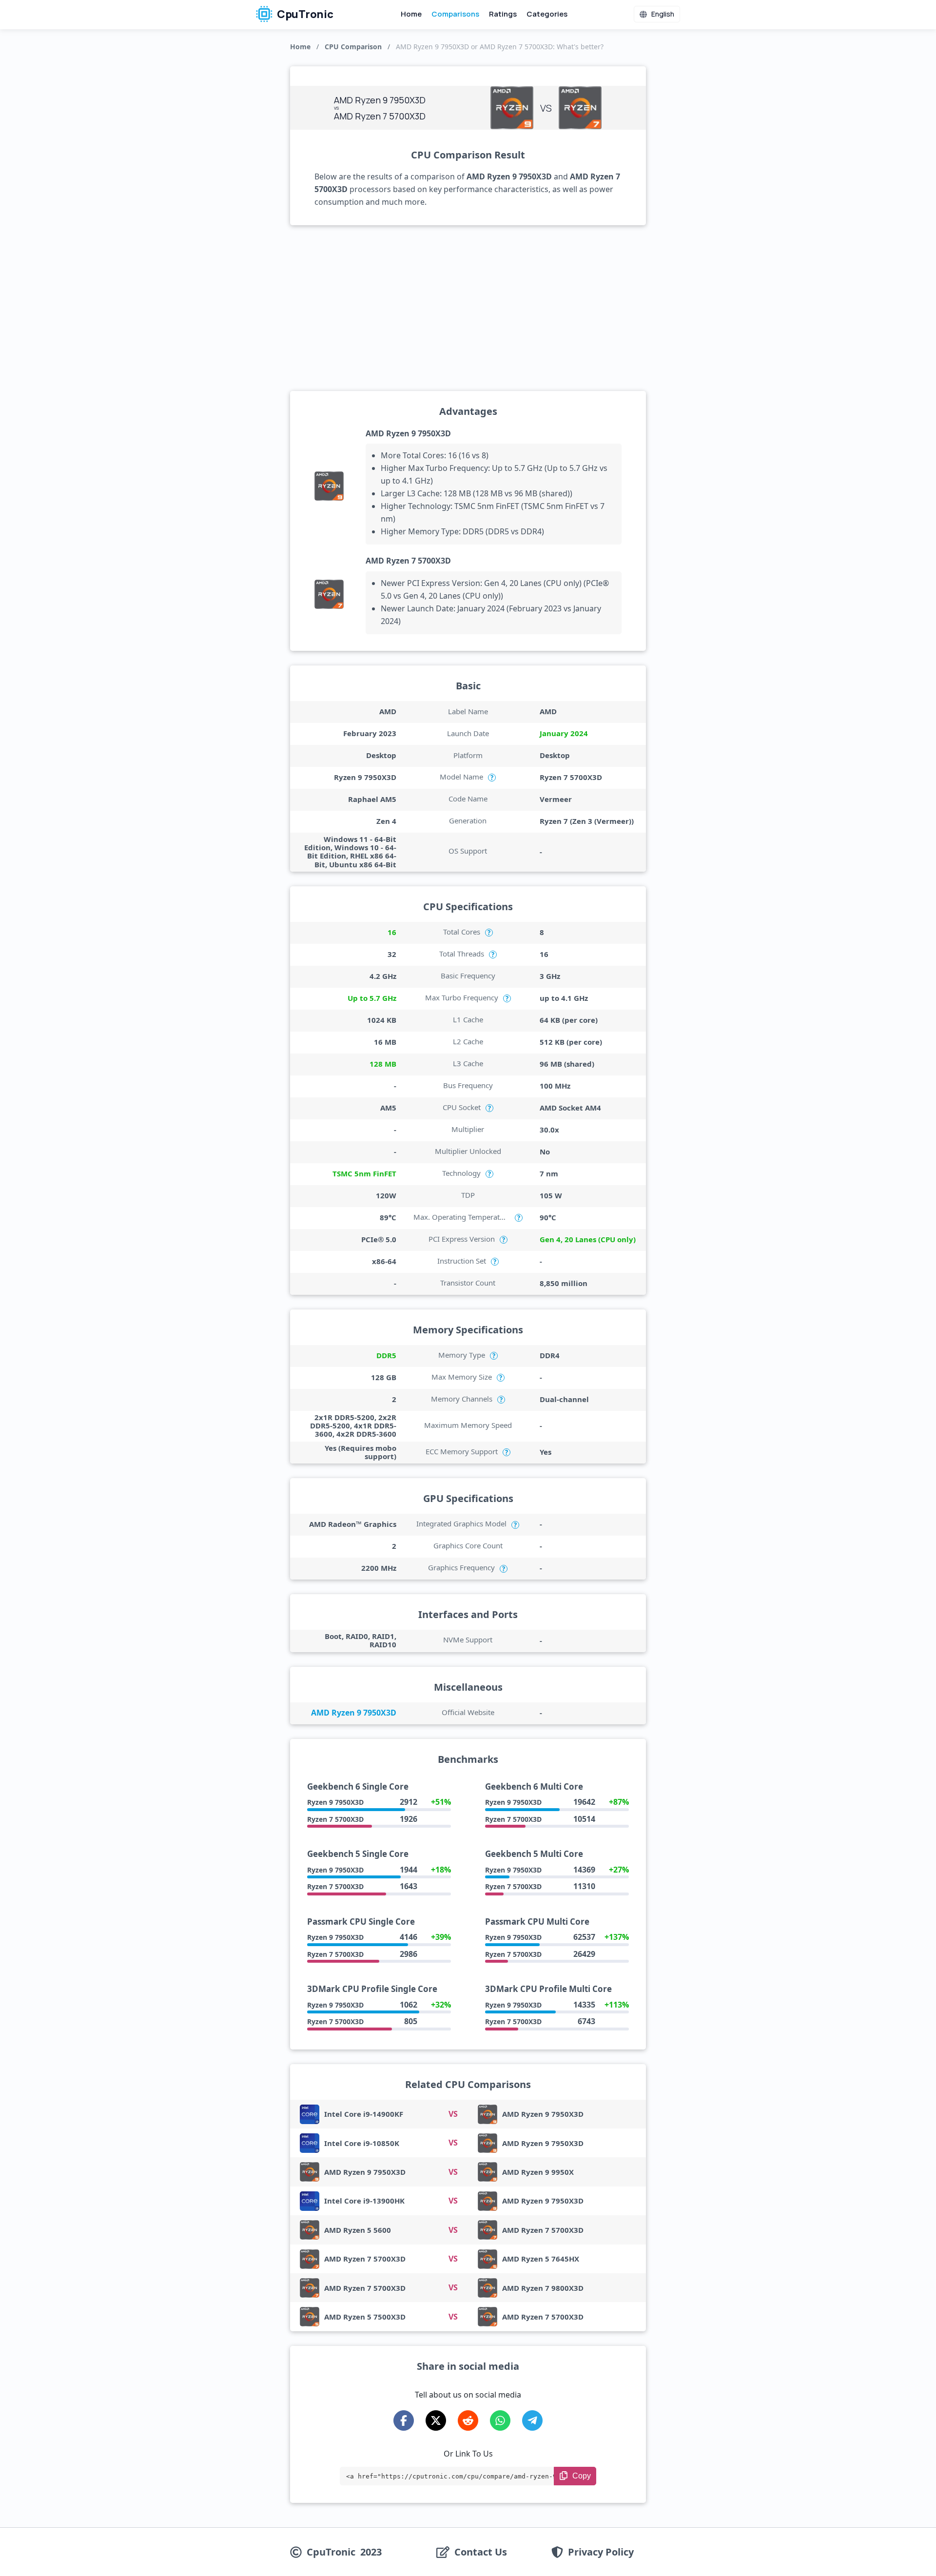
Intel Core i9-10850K (362, 2143)
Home (411, 14)
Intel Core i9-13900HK (364, 2201)
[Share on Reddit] (468, 2420)
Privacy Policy (601, 2552)
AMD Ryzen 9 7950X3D (408, 433)
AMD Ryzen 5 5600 (358, 2230)
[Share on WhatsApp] (500, 2420)
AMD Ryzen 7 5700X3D (408, 561)
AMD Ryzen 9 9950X (538, 2172)
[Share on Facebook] (404, 2420)
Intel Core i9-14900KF (364, 2114)
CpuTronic (304, 14)
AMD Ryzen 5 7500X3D (365, 2317)
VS (453, 2114)
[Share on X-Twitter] (436, 2420)
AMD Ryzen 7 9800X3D (543, 2288)
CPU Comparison (353, 47)
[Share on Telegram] (532, 2420)
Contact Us (481, 2552)
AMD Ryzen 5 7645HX (541, 2259)
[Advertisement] (468, 308)
